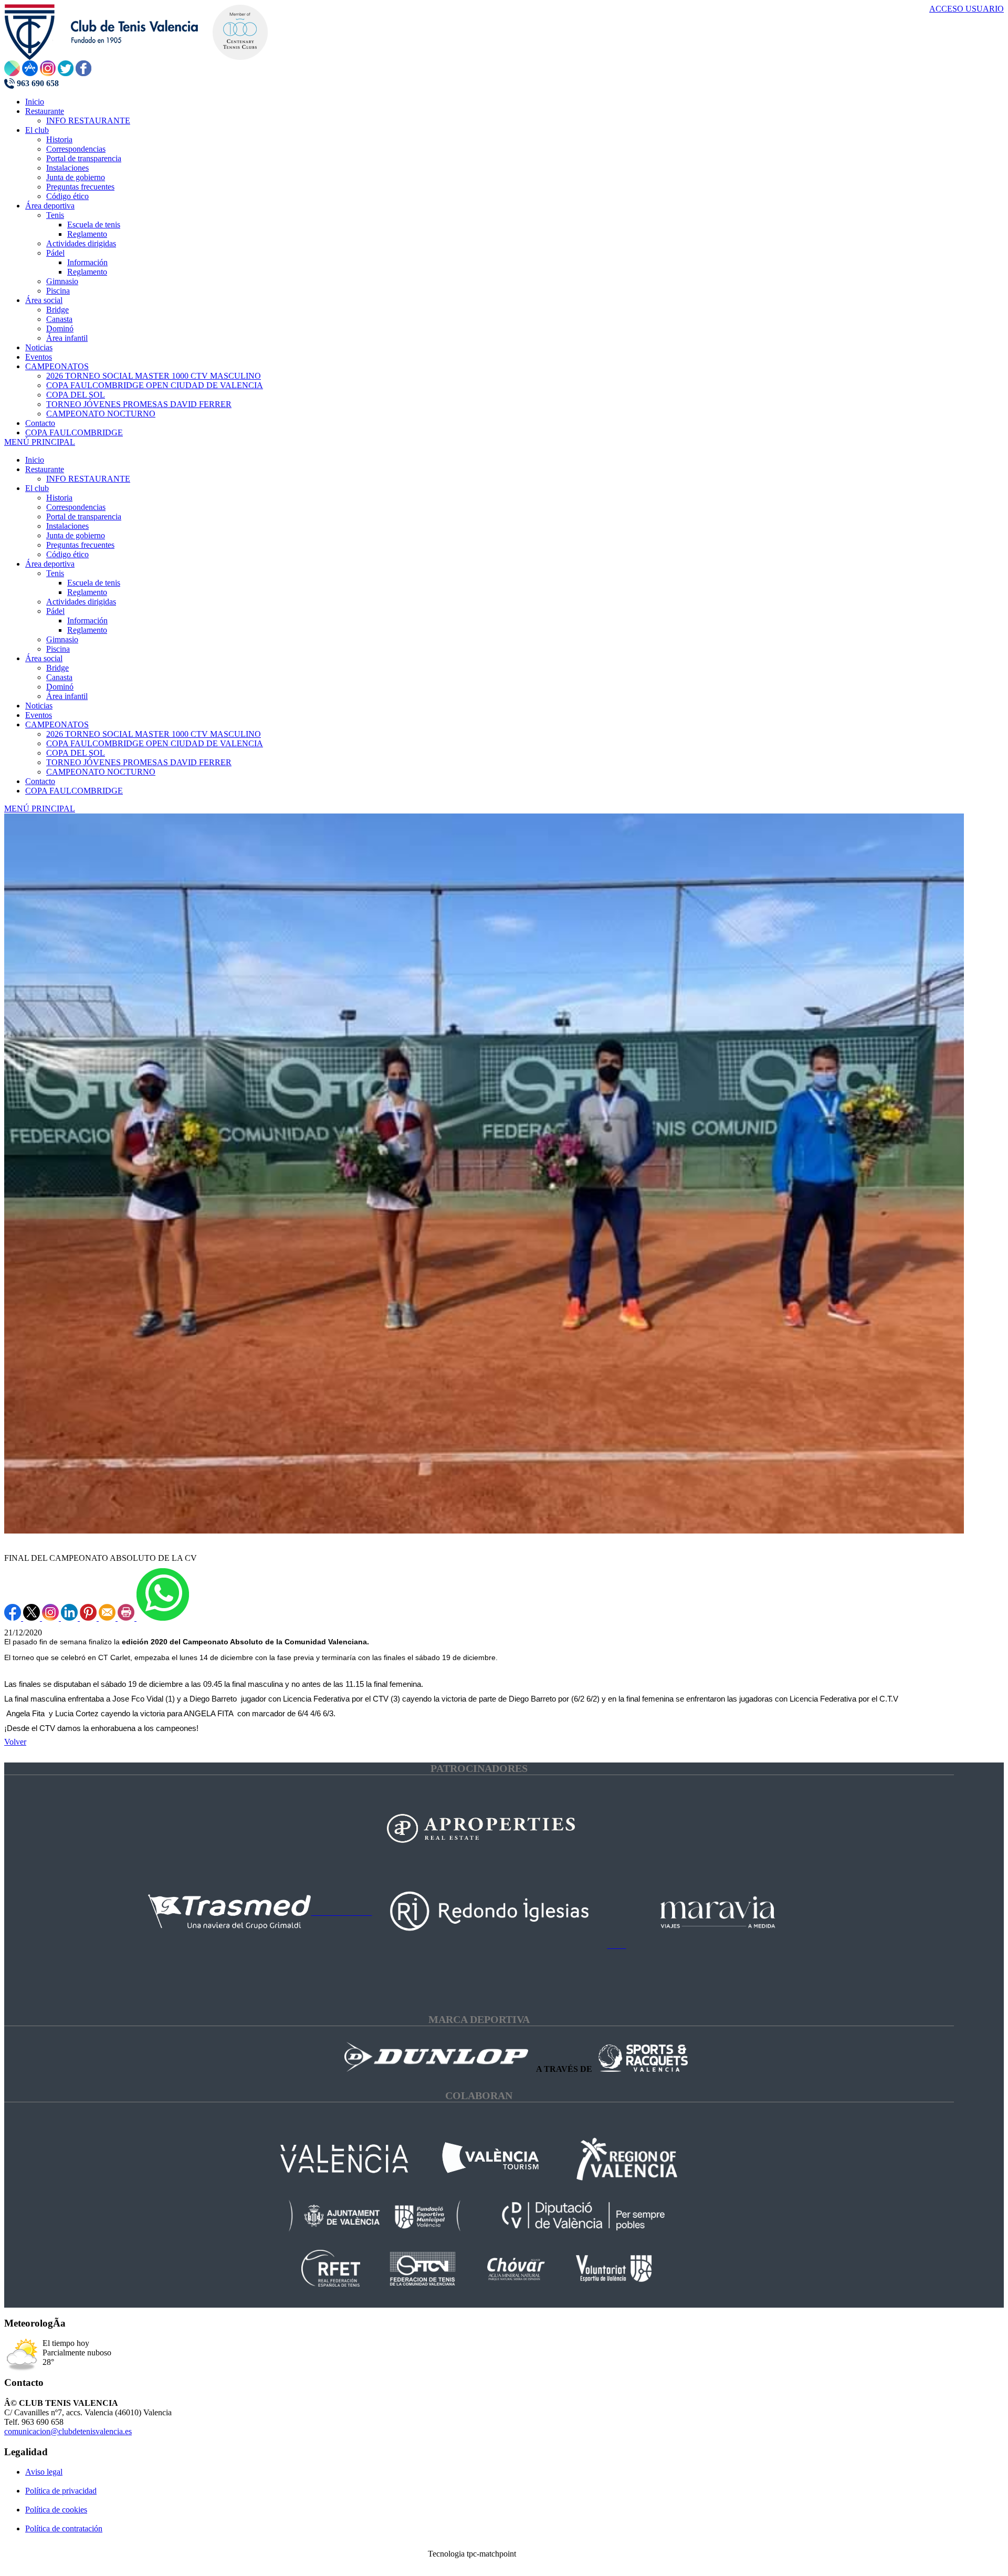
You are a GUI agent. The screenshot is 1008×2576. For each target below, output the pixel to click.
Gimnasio (62, 639)
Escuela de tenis (94, 583)
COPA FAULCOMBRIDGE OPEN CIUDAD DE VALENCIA (155, 743)
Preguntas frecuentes (80, 545)
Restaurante (45, 469)
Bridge (57, 668)
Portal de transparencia (84, 517)
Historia (59, 498)
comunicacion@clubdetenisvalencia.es (68, 2431)
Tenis (55, 573)
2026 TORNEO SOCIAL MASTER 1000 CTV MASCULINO (154, 734)
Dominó (60, 687)
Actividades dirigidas (81, 602)
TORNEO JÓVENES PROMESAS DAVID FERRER (139, 762)
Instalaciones (67, 526)
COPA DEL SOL (76, 753)
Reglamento (87, 592)
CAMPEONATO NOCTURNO (101, 772)
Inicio (35, 460)
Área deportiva (50, 564)
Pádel (55, 611)
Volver (15, 1742)
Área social (44, 658)
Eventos (39, 715)
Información (87, 620)
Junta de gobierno (76, 535)
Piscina (58, 649)
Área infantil (67, 696)
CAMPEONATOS (57, 724)
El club (37, 488)
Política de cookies (56, 2510)
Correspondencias (76, 507)
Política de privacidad (61, 2491)
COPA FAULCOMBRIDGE (74, 791)
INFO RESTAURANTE (88, 479)
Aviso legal (44, 2472)
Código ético (67, 554)
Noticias (39, 706)
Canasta (59, 677)
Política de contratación (64, 2528)
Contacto (40, 781)
